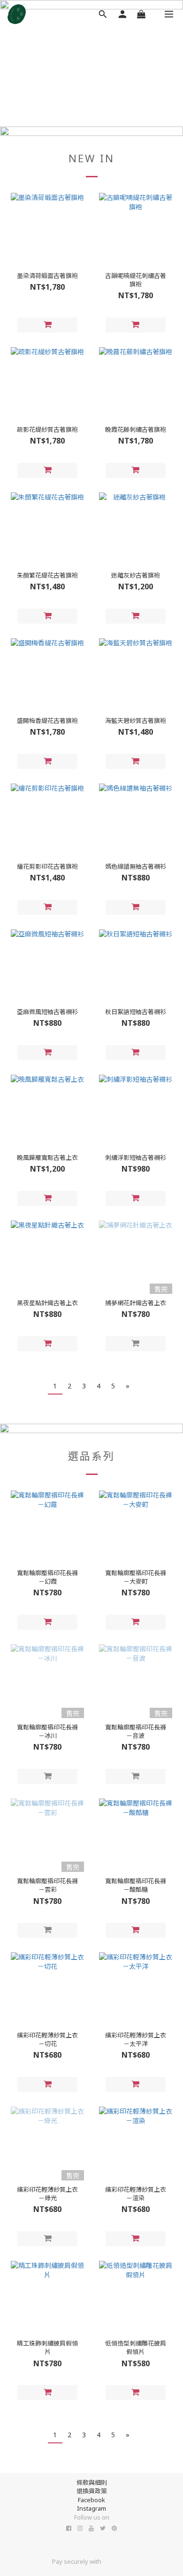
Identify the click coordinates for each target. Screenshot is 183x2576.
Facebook (91, 2500)
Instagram (91, 2508)
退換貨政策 (92, 2491)
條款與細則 (92, 2482)
